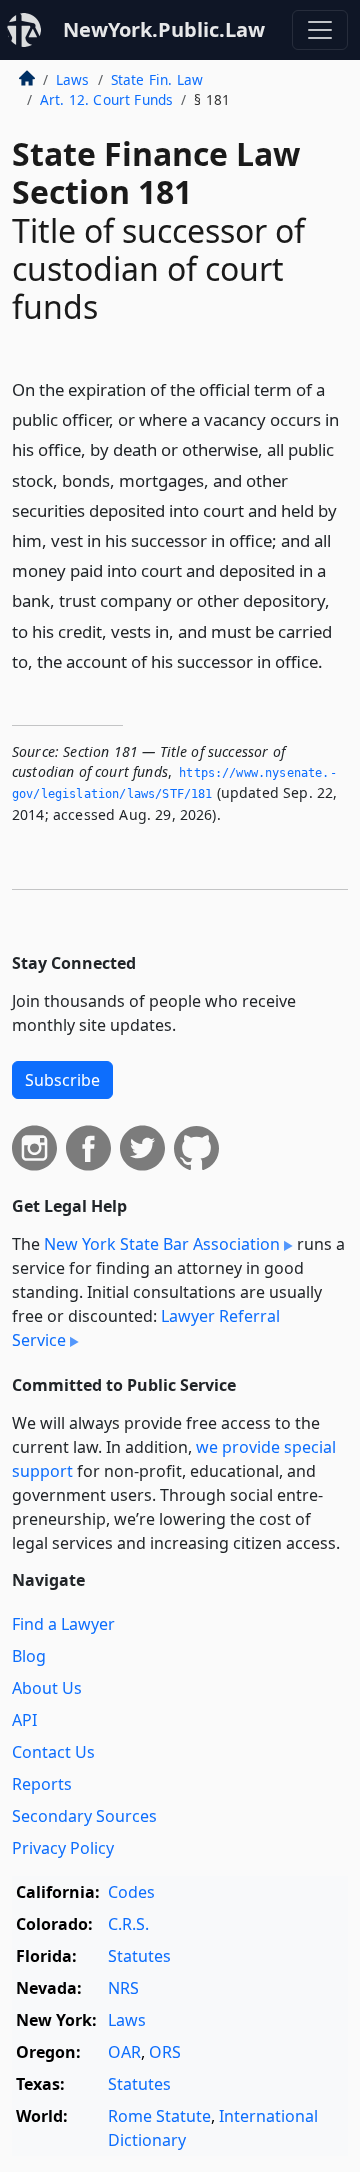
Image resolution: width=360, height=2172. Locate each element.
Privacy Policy (63, 1848)
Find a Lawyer (63, 1624)
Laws (73, 79)
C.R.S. (128, 1924)
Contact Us (53, 1752)
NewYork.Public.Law (164, 29)
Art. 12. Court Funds (106, 99)
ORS (165, 2052)
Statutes (139, 1956)
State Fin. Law (157, 79)
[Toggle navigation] (320, 30)
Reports (42, 1784)
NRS (123, 1988)
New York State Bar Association (162, 1244)
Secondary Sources (84, 1816)
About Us (47, 1688)
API (24, 1720)
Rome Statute (159, 2116)
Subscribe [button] (62, 1080)
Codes (131, 1892)
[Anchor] (334, 660)
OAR (124, 2052)
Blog (29, 1656)
